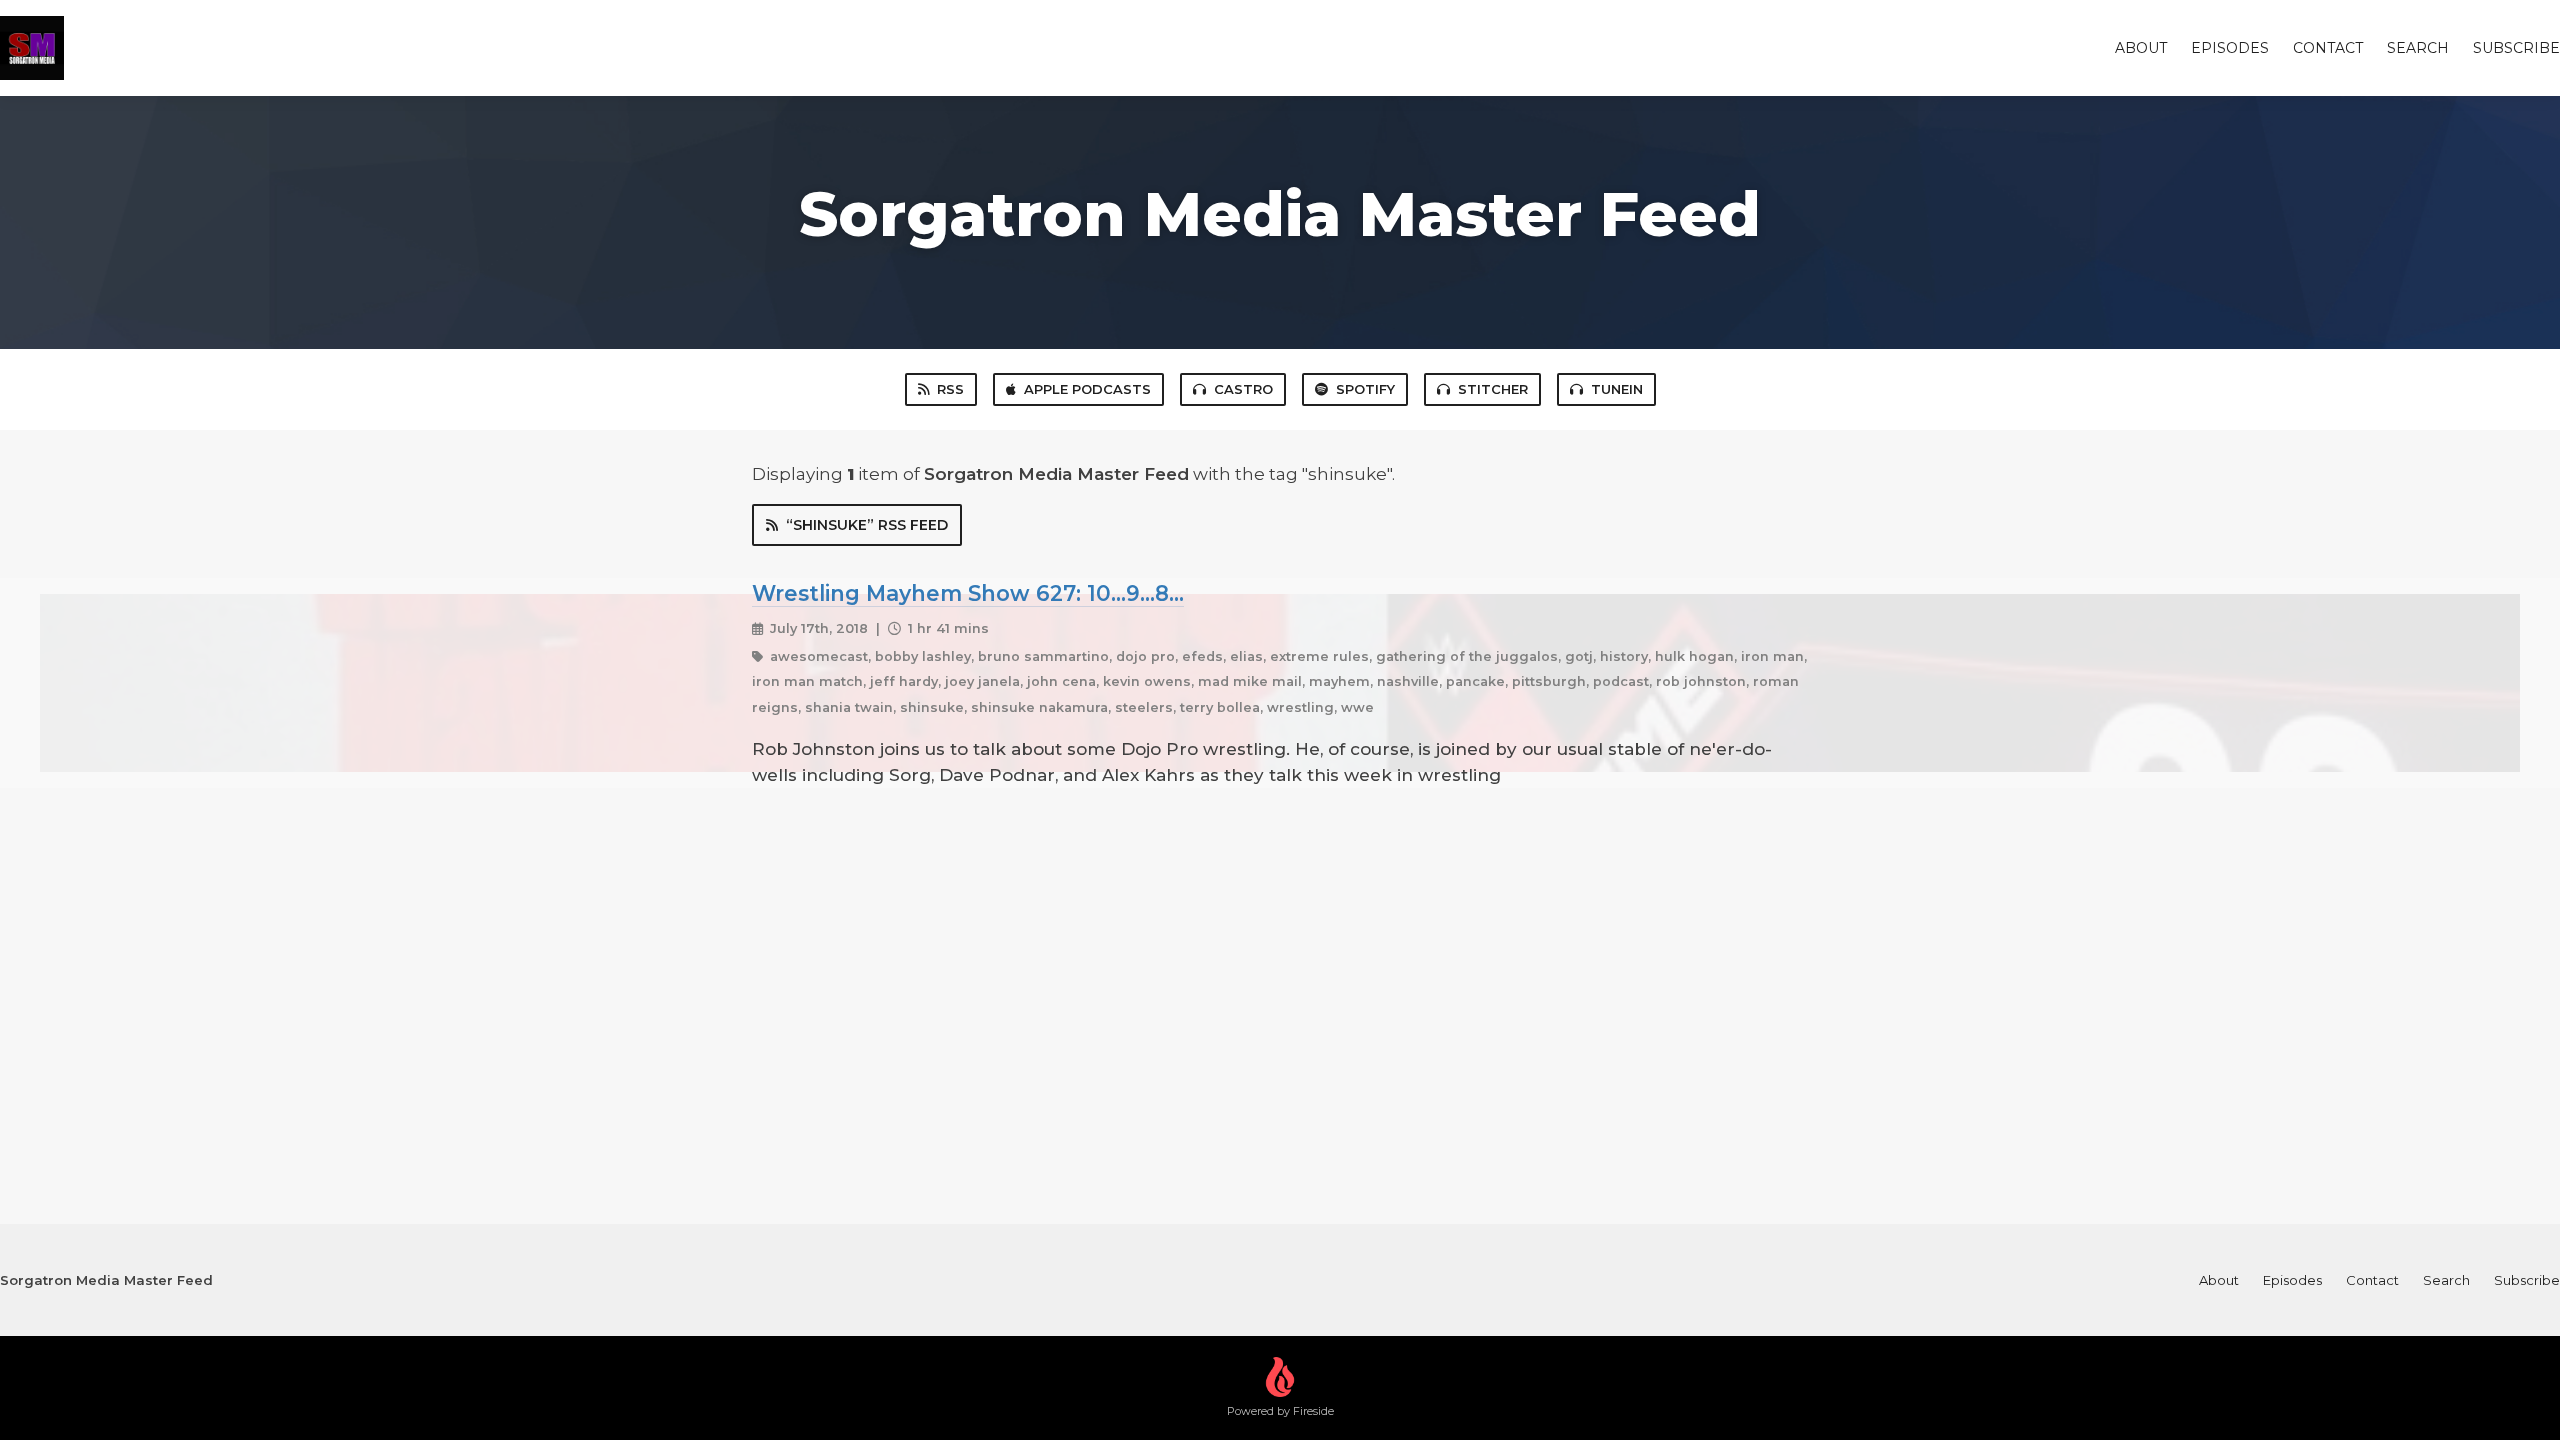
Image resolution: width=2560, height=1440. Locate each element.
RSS (950, 389)
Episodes (2230, 48)
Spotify (1365, 389)
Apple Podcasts (1087, 389)
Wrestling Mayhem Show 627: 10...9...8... (968, 593)
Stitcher (1493, 389)
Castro (1243, 389)
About (2141, 48)
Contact (2328, 48)
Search (2418, 48)
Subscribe (2516, 48)
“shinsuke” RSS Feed (867, 525)
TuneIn (1617, 389)
